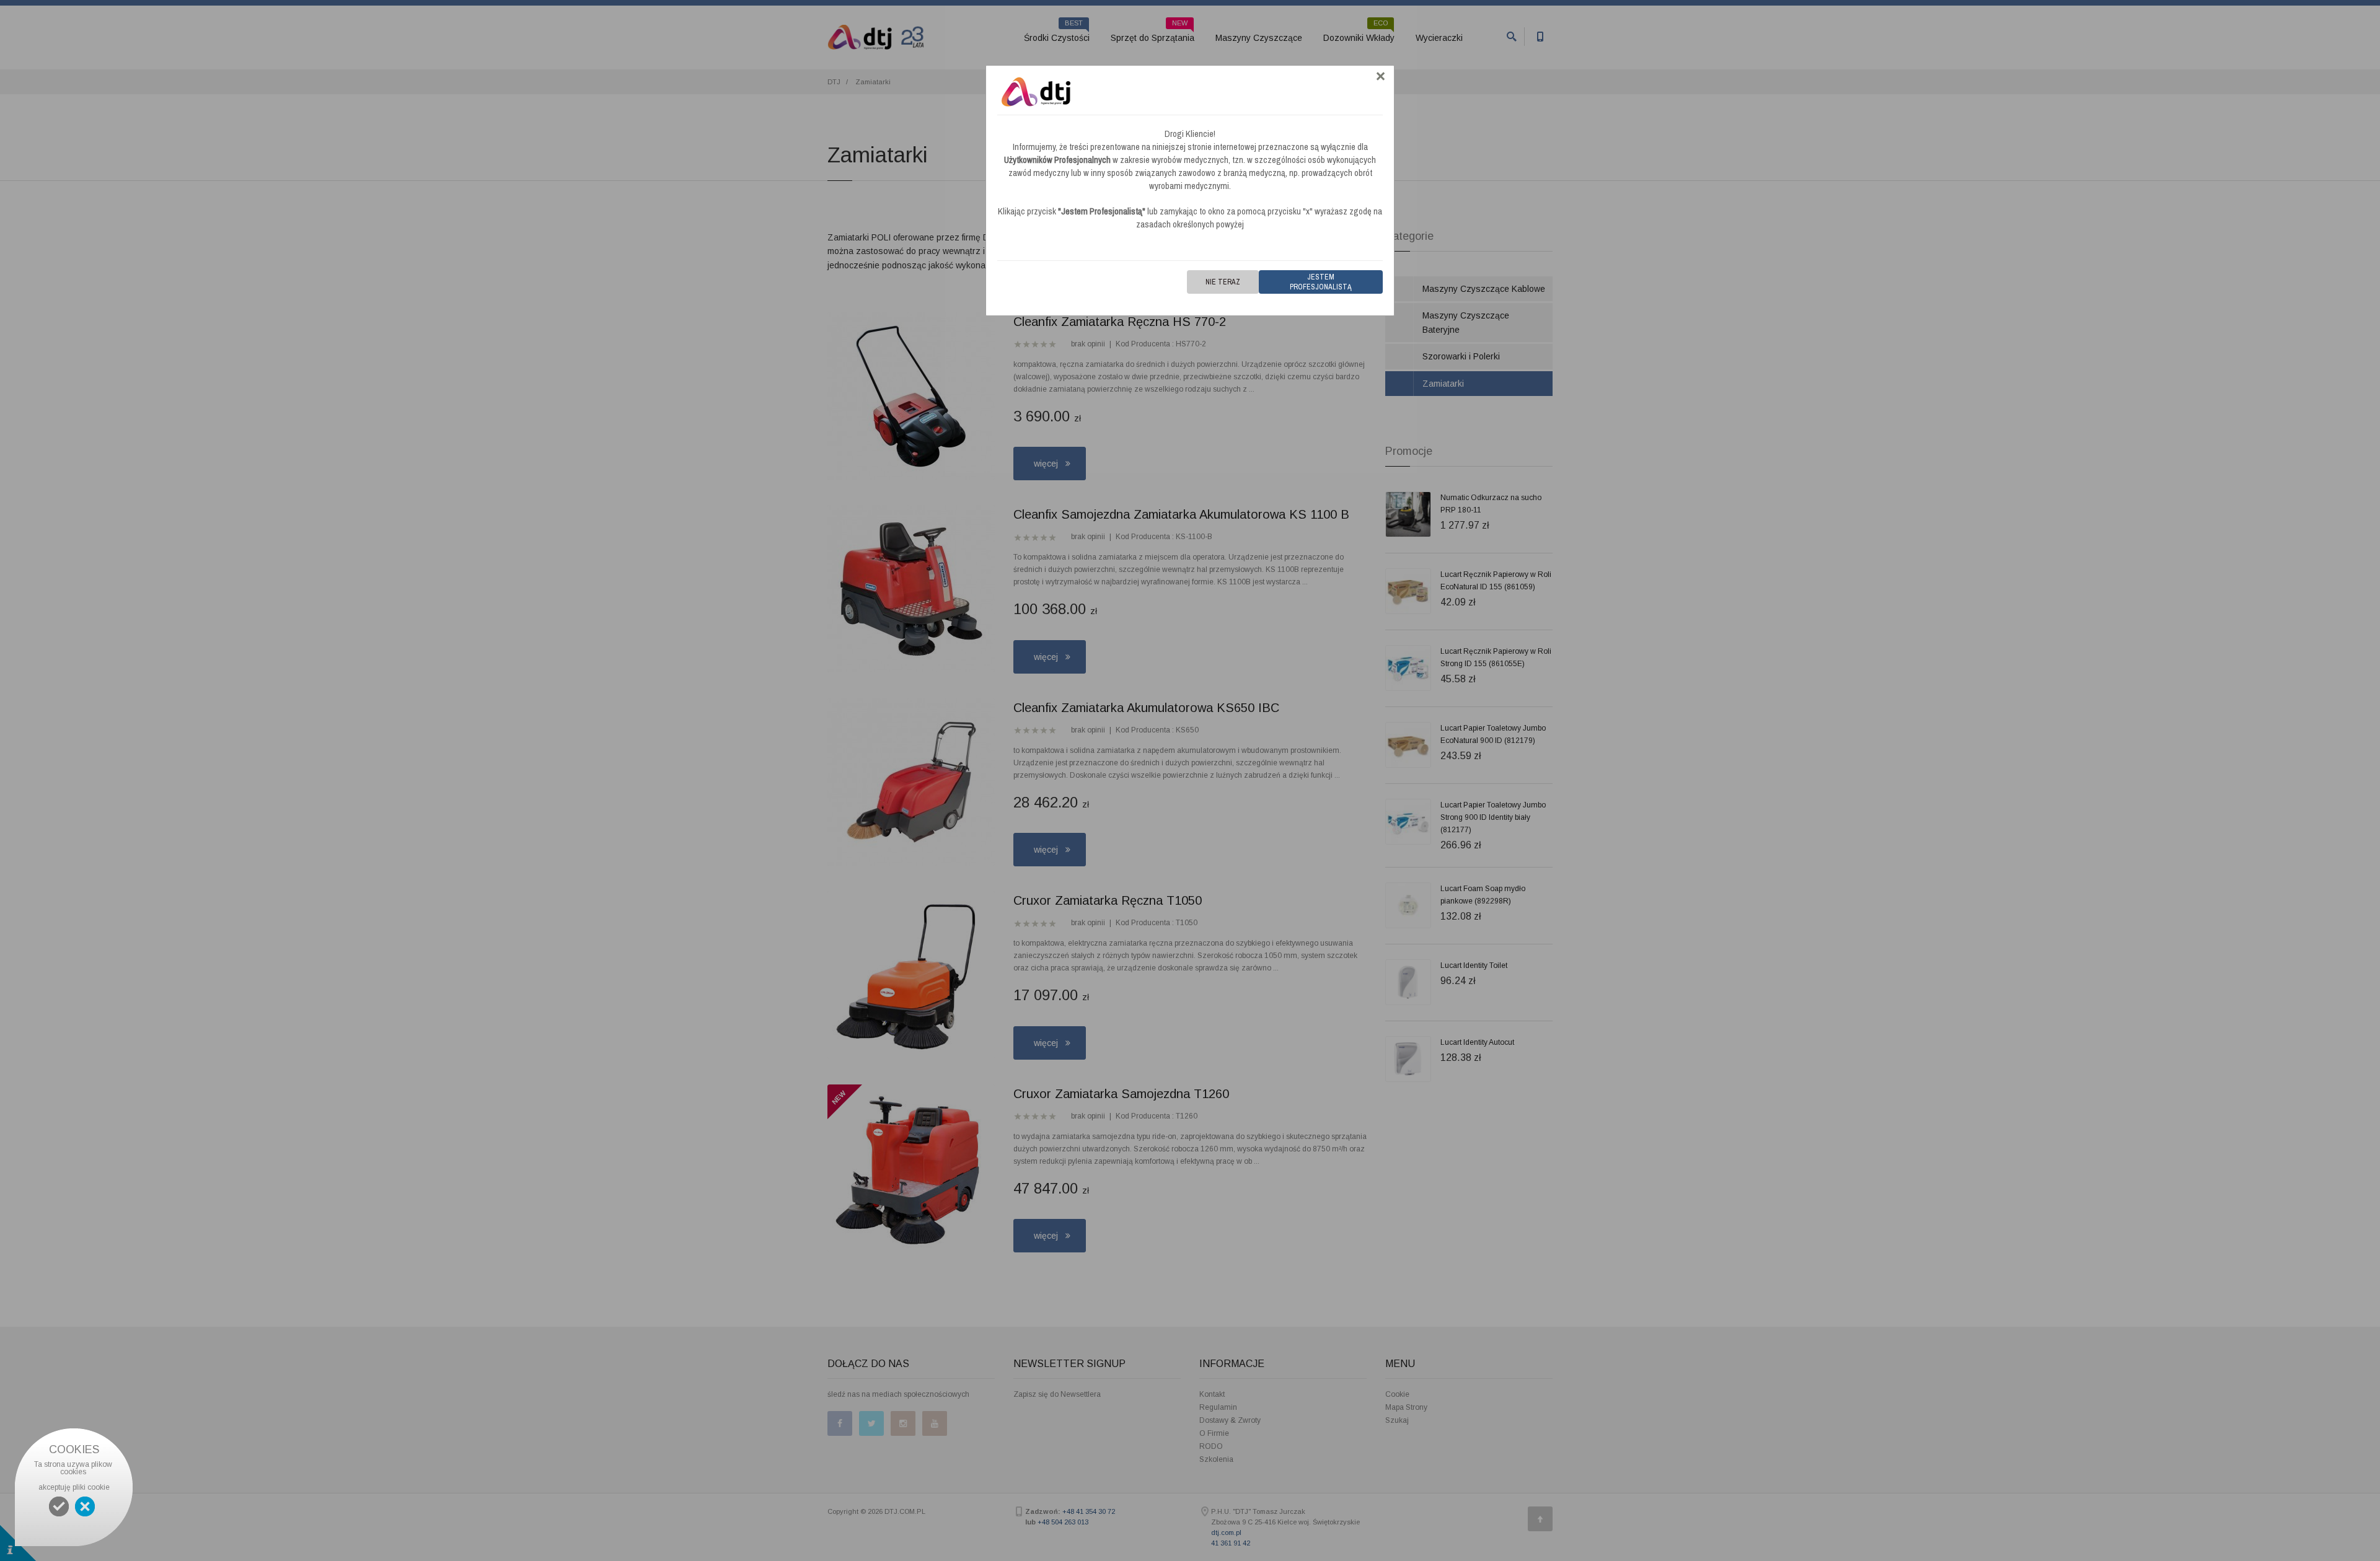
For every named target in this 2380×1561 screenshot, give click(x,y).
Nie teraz (1223, 282)
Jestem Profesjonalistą (1321, 282)
